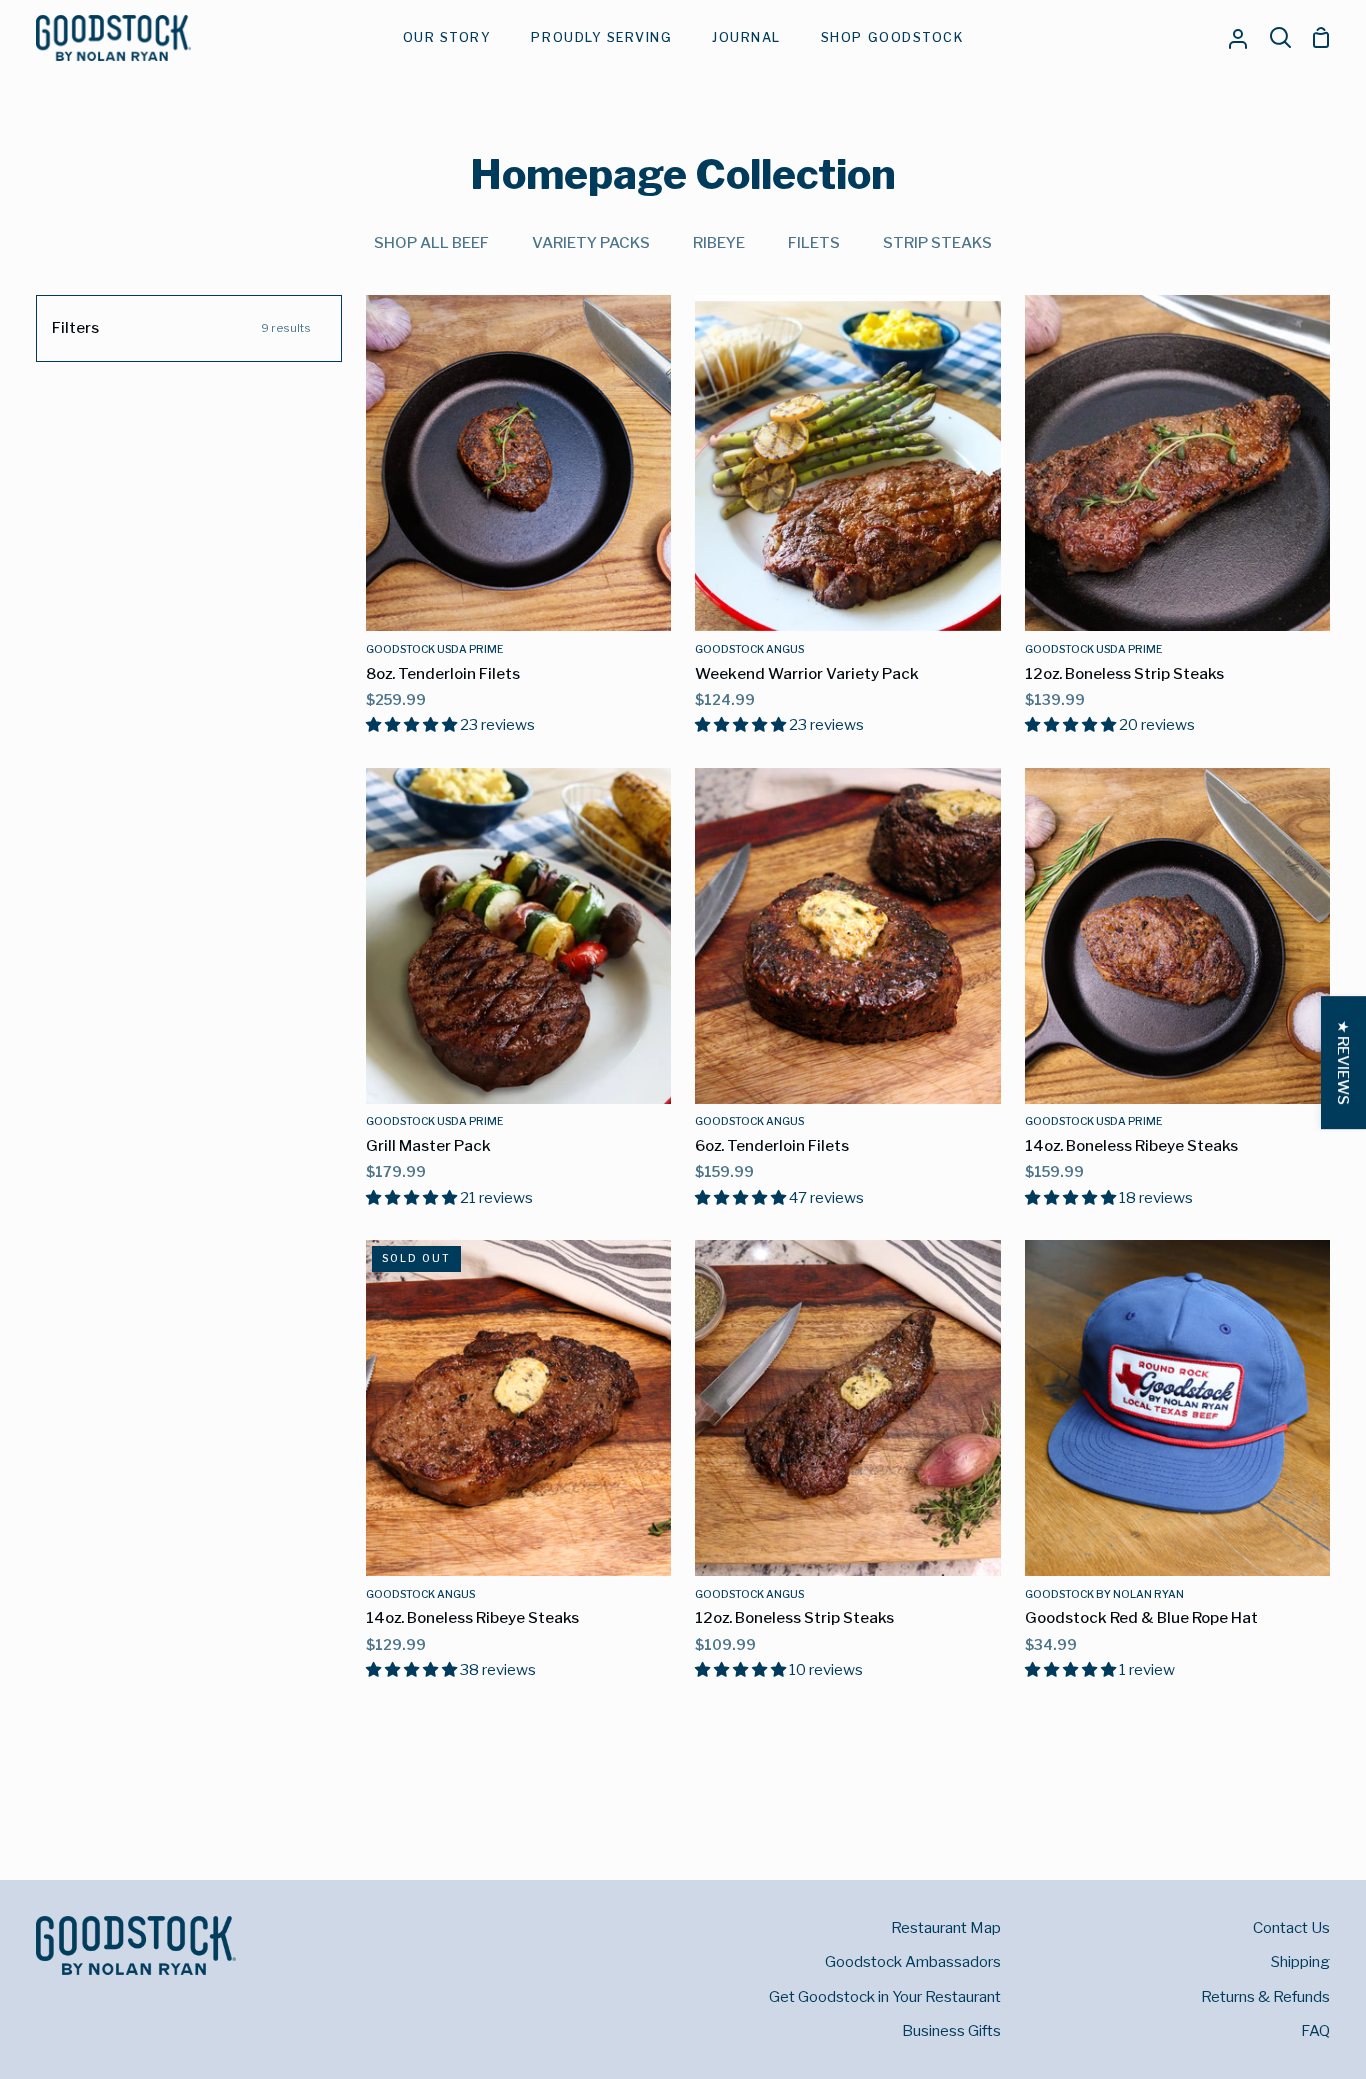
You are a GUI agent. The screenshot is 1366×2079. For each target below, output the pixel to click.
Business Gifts (951, 2030)
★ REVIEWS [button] (1343, 1062)
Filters (181, 327)
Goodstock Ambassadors (913, 1961)
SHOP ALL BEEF (431, 242)
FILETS (814, 242)
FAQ (1315, 2030)
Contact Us (1291, 1927)
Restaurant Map (946, 1927)
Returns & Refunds (1265, 1996)
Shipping (1300, 1961)
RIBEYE (719, 242)
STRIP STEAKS (937, 242)
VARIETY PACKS (591, 242)
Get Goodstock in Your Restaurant (885, 1996)
